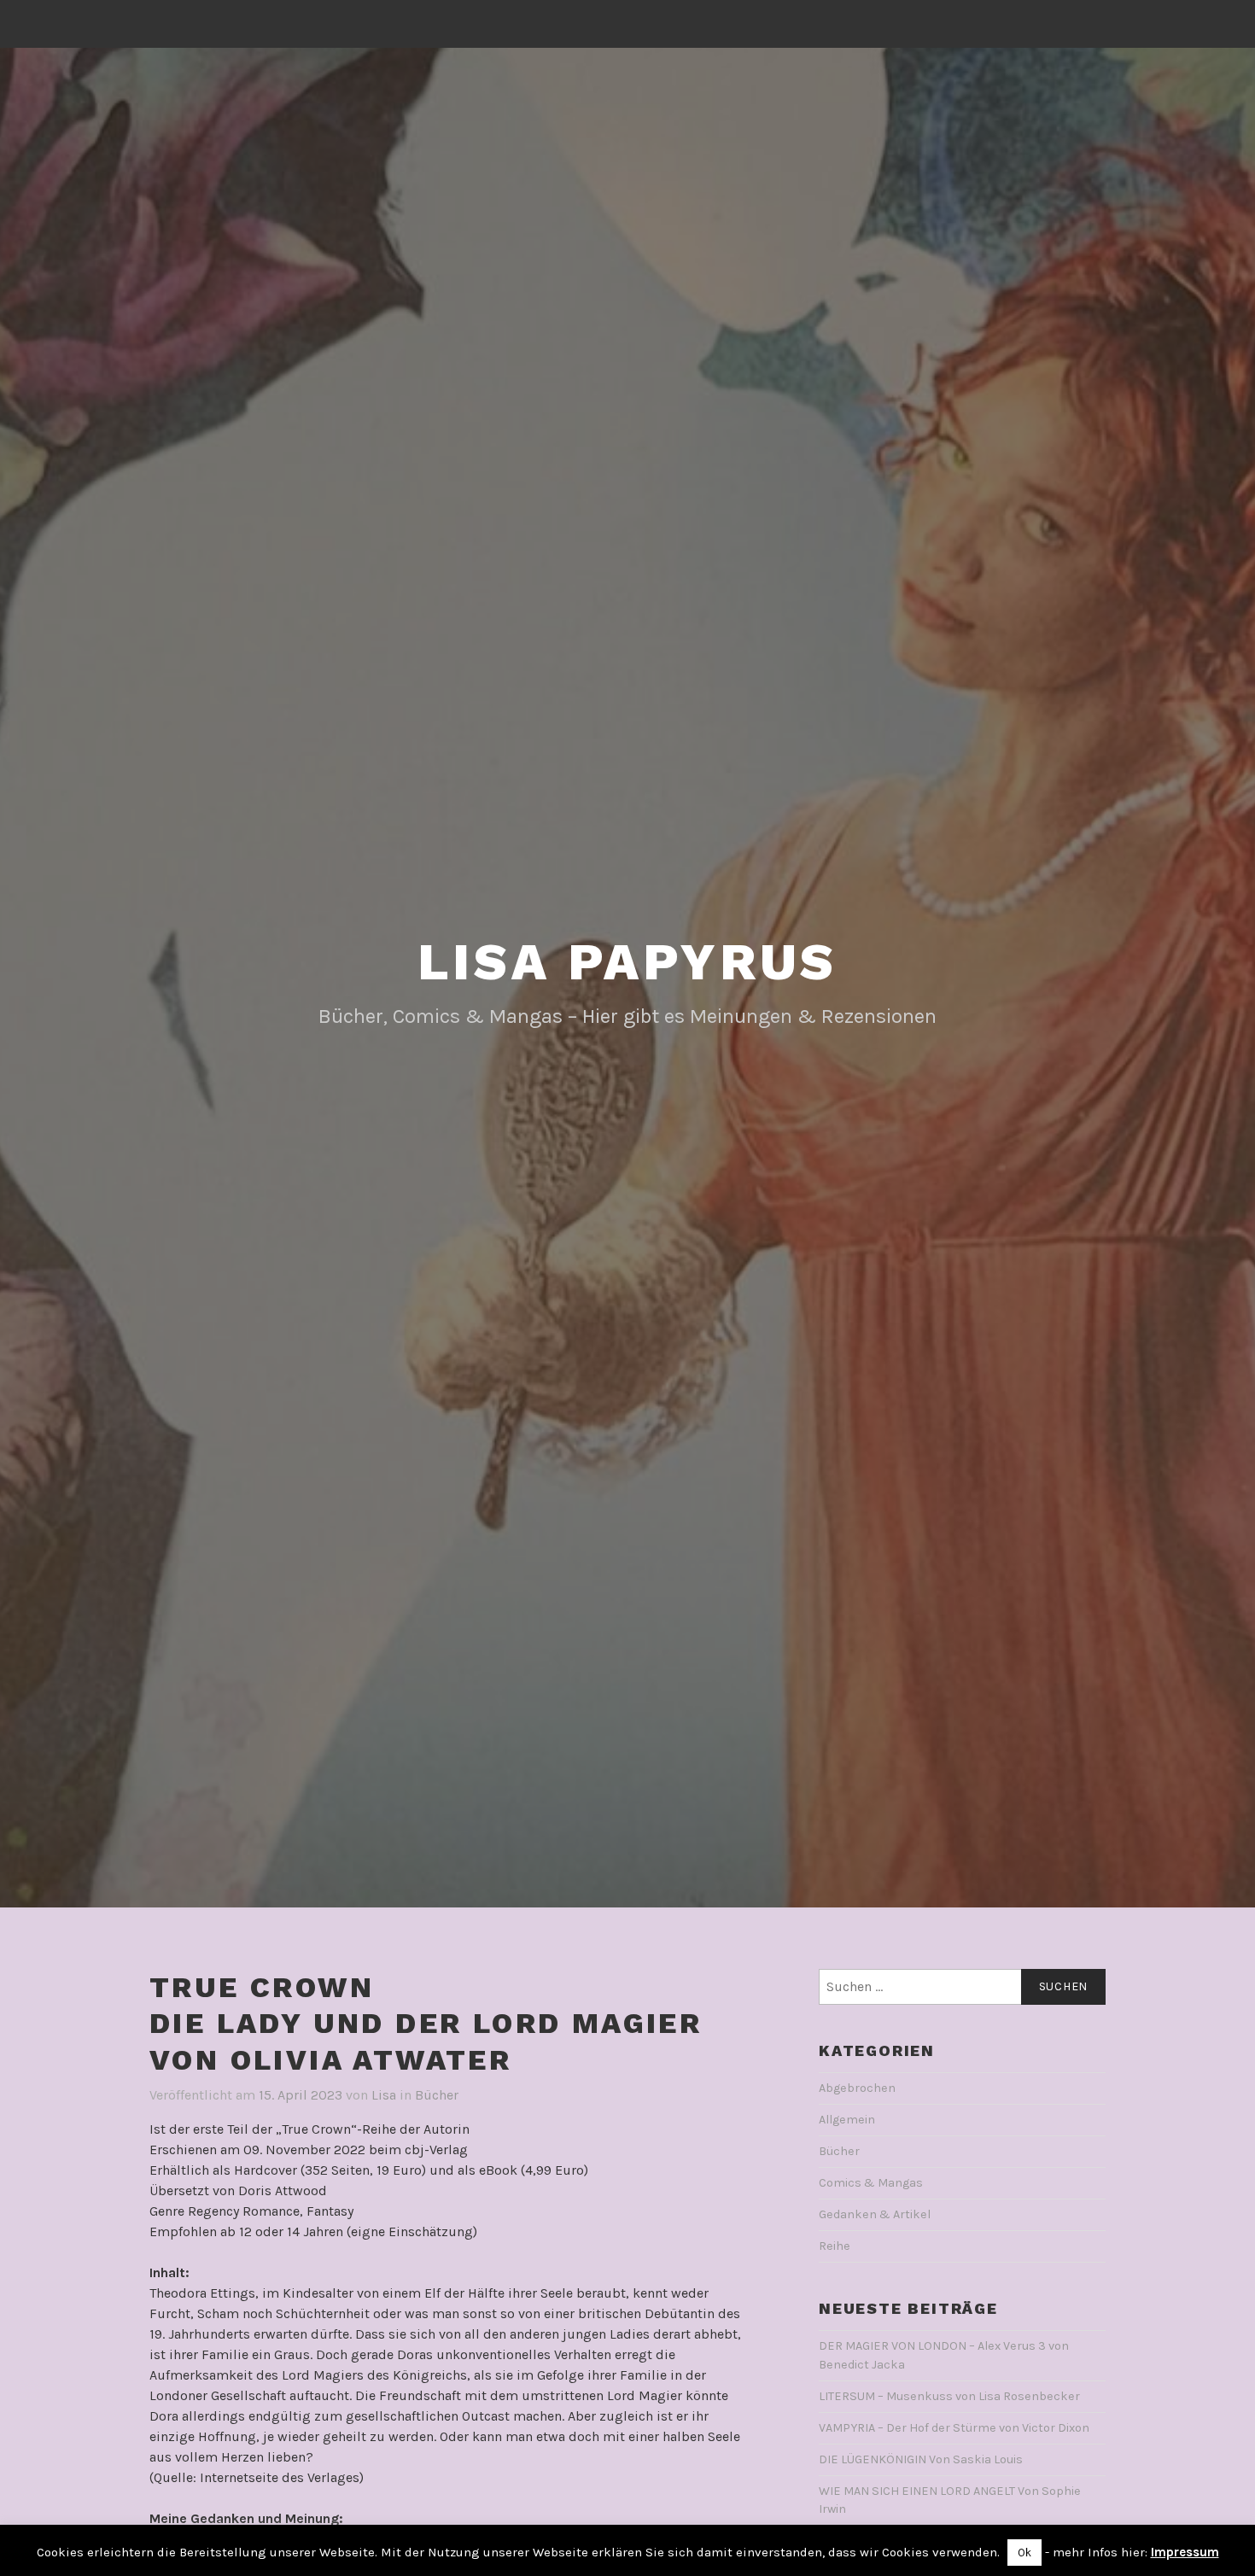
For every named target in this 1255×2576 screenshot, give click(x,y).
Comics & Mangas (871, 2183)
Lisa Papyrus (628, 962)
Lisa (384, 2095)
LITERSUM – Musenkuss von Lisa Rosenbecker (949, 2396)
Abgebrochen (857, 2088)
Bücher (437, 2095)
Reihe (835, 2246)
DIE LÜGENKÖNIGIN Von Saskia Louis (921, 2459)
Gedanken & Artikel (875, 2214)
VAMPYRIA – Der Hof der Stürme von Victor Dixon (954, 2428)
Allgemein (847, 2120)
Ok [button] (1024, 2553)
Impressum (1185, 2552)
